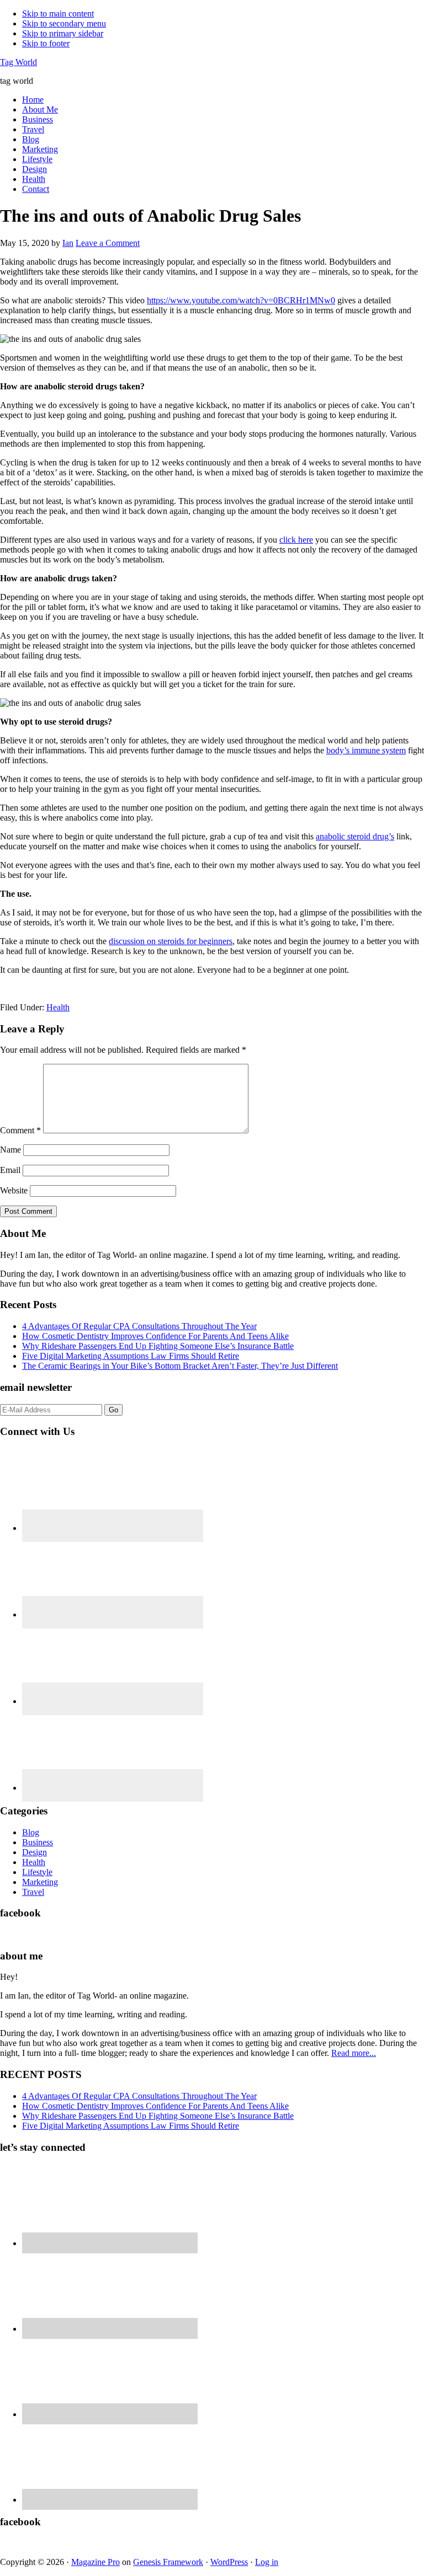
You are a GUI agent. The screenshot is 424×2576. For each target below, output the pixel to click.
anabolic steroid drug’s (355, 836)
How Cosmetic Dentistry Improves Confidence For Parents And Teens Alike (155, 1336)
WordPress (229, 2562)
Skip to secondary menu (64, 23)
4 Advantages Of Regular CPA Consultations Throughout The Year (139, 1326)
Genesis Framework (168, 2562)
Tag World (18, 62)
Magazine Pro (96, 2562)
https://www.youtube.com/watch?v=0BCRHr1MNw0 (241, 300)
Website (14, 1190)
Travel (33, 1892)
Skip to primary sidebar (63, 33)
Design (35, 1852)
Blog (31, 1832)
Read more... (354, 2053)
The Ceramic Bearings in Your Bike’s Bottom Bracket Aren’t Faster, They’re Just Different (180, 1366)
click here (296, 540)
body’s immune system (366, 750)
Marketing (40, 1882)
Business (38, 1842)
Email (10, 1170)
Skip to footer (46, 43)
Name (10, 1150)
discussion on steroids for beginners (171, 941)
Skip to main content (58, 14)
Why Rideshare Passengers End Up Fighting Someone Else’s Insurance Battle (158, 1346)
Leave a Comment (108, 243)
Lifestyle (37, 1872)
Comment (20, 1130)
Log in (267, 2562)
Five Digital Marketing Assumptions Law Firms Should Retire (131, 1356)
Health (58, 1007)
